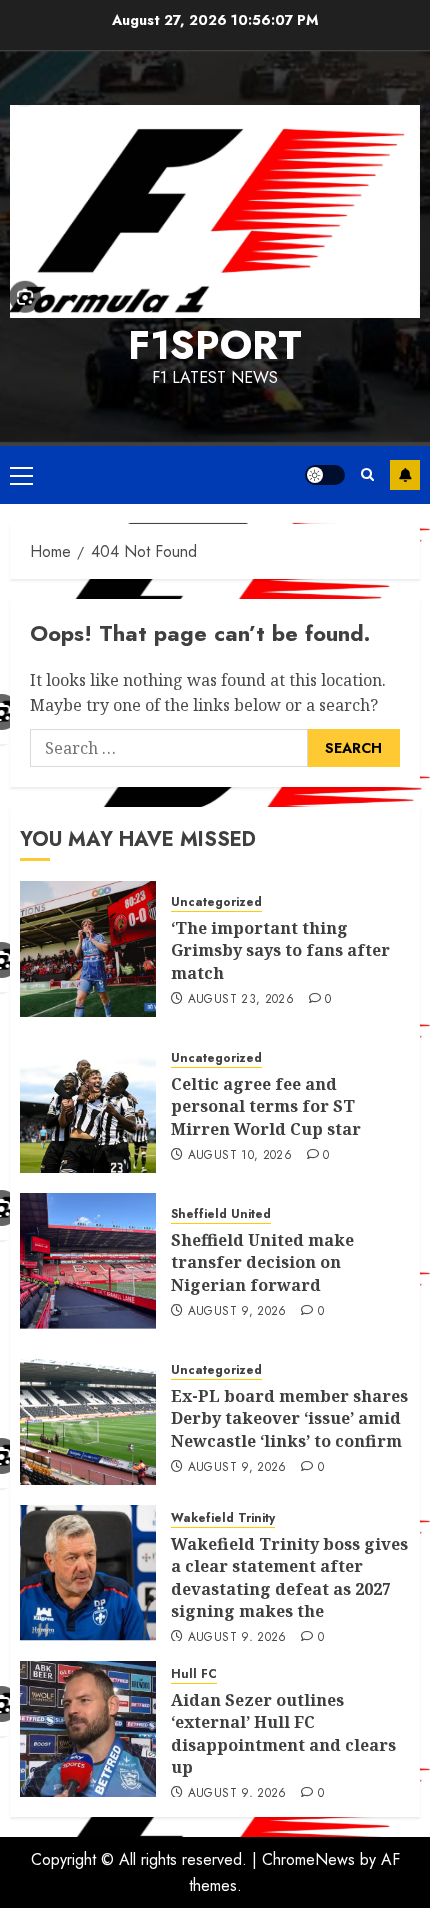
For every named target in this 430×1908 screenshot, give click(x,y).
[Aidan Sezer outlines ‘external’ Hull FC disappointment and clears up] (88, 1729)
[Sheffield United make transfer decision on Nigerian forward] (88, 1261)
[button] (21, 475)
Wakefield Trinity (223, 1518)
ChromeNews (308, 1859)
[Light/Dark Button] (325, 475)
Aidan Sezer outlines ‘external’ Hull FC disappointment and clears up (283, 1733)
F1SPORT (215, 345)
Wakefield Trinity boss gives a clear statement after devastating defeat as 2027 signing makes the (289, 1577)
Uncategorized (216, 902)
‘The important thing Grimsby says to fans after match (280, 950)
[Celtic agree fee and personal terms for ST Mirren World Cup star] (88, 1105)
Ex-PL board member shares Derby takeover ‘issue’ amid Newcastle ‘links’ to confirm (289, 1418)
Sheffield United (221, 1214)
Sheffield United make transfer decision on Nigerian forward (262, 1262)
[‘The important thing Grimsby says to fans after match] (88, 949)
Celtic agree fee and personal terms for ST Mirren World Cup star (266, 1106)
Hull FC (194, 1674)
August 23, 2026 (241, 1000)
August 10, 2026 (240, 1156)
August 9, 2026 (237, 1312)
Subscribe (405, 475)
